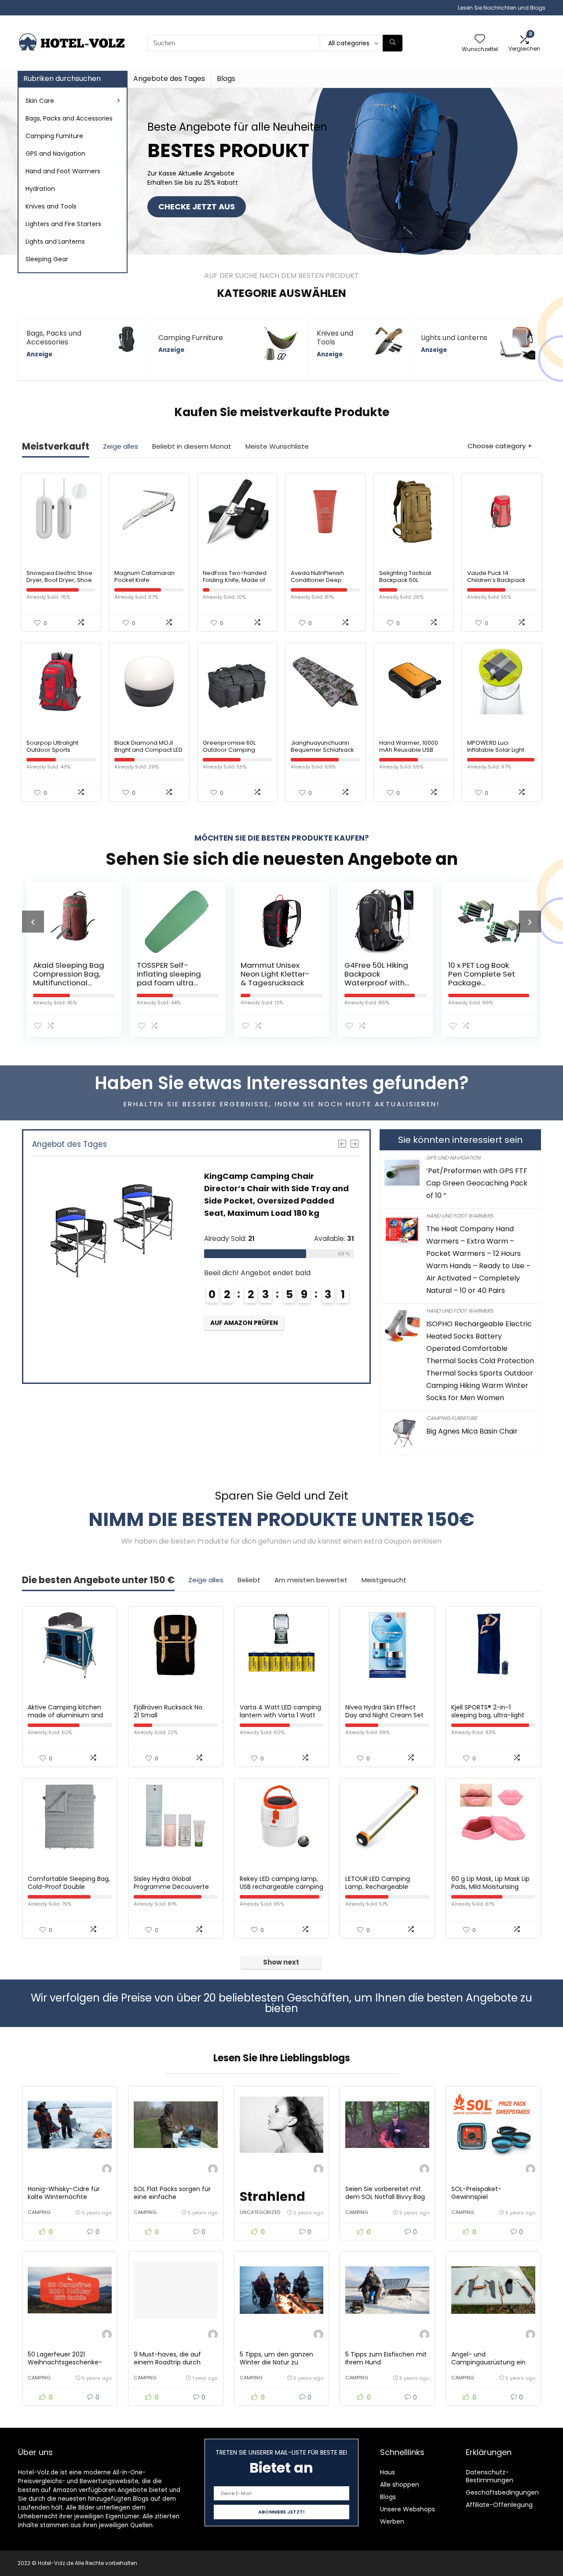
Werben (392, 2521)
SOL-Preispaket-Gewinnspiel (476, 2193)
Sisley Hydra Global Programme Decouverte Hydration (171, 1887)
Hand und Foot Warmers (460, 1216)
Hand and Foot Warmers (63, 171)
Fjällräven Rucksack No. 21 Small (169, 1711)
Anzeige (39, 354)
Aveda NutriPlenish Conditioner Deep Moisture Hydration (318, 580)
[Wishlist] (480, 39)
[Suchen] (393, 43)
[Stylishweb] (107, 2170)
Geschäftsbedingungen (502, 2492)
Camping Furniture (54, 136)
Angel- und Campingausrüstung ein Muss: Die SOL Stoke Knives (492, 2362)
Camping (39, 2212)
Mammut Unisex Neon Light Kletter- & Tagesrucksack (171, 974)
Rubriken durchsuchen (62, 79)
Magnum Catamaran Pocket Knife (144, 576)
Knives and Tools (51, 206)
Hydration (40, 189)
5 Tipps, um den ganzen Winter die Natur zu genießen (276, 2362)
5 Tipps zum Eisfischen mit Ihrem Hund (386, 2358)
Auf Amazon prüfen (246, 1347)
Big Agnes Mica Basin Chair (472, 1431)
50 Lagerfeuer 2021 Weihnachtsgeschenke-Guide (65, 2362)
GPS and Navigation (55, 154)
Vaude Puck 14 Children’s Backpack (496, 576)
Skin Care (40, 101)
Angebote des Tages (169, 79)
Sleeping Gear (47, 259)
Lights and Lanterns (55, 241)
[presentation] (33, 922)
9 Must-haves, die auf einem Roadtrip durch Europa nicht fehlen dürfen (175, 2362)
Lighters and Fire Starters (63, 224)
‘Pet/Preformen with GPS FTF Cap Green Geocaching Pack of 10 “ (477, 1183)
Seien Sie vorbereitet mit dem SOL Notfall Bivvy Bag (385, 2193)
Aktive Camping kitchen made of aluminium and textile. (65, 1715)
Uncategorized (260, 2212)
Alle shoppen (400, 2485)
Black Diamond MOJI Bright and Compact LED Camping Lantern (148, 750)
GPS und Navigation (453, 1158)
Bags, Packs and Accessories (69, 118)
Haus (388, 2472)
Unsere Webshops (408, 2509)
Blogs (226, 79)
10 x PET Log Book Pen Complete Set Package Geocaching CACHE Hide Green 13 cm (380, 983)
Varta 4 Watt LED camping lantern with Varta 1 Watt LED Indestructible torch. (280, 1715)
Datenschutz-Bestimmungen (490, 2476)
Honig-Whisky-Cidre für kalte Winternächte (64, 2193)
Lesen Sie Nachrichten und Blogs (502, 8)
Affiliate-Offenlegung (499, 2505)
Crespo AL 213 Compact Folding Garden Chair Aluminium (480, 978)
